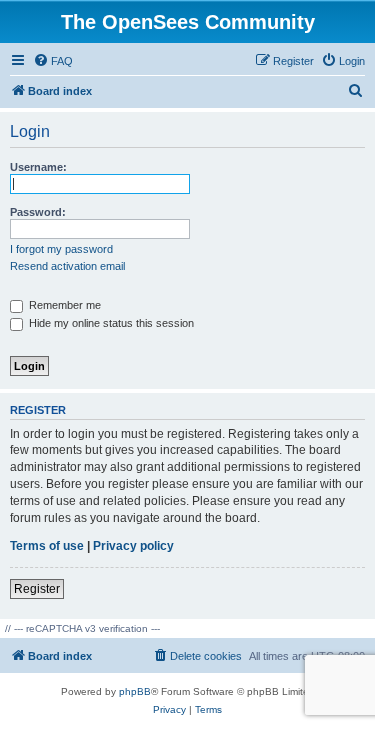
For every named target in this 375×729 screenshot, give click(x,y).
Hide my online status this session (110, 323)
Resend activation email (67, 266)
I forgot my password (61, 249)
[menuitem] (53, 61)
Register (37, 589)
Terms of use (47, 546)
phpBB (135, 691)
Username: (38, 167)
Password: (38, 212)
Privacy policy (133, 546)
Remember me (63, 305)
